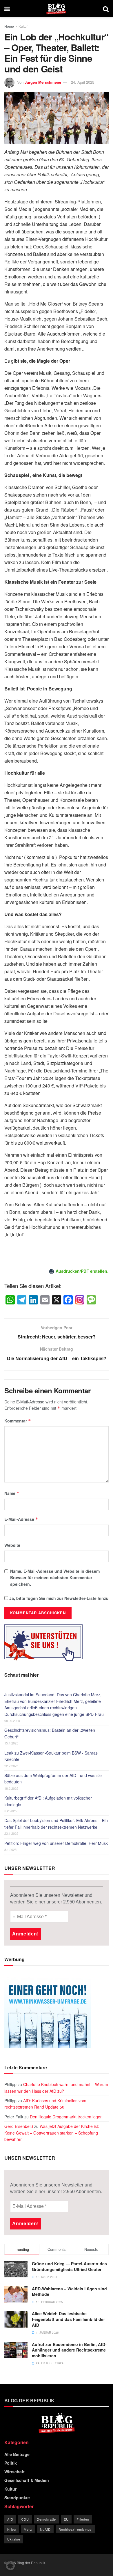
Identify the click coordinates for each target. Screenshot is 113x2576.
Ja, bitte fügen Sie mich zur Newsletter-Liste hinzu (58, 1598)
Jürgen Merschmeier (43, 82)
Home (9, 26)
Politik (11, 2463)
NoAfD (45, 2529)
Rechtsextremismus (75, 2529)
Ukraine (14, 2539)
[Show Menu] (7, 9)
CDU (25, 2519)
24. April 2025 (83, 82)
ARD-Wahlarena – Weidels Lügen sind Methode (69, 2292)
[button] (10, 2566)
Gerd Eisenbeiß (19, 2126)
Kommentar (18, 1421)
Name (12, 1493)
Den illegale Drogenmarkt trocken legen (66, 2117)
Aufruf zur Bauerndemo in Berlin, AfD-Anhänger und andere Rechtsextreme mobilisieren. (69, 2350)
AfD (10, 2519)
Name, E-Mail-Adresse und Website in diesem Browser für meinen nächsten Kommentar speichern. (55, 1578)
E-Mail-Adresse (21, 1519)
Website (12, 1545)
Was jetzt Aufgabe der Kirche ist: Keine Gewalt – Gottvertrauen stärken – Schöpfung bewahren (52, 2133)
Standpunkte (17, 2498)
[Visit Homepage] (56, 9)
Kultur (23, 26)
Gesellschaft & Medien (27, 2480)
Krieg (12, 2529)
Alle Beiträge (17, 2454)
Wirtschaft (14, 2472)
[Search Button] (106, 9)
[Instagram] (80, 1300)
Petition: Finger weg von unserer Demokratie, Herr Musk (56, 1843)
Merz (28, 2529)
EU (66, 2519)
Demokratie (46, 2519)
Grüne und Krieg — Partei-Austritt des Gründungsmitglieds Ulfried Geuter (69, 2266)
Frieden (83, 2519)
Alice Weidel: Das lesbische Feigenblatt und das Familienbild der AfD (68, 2319)
